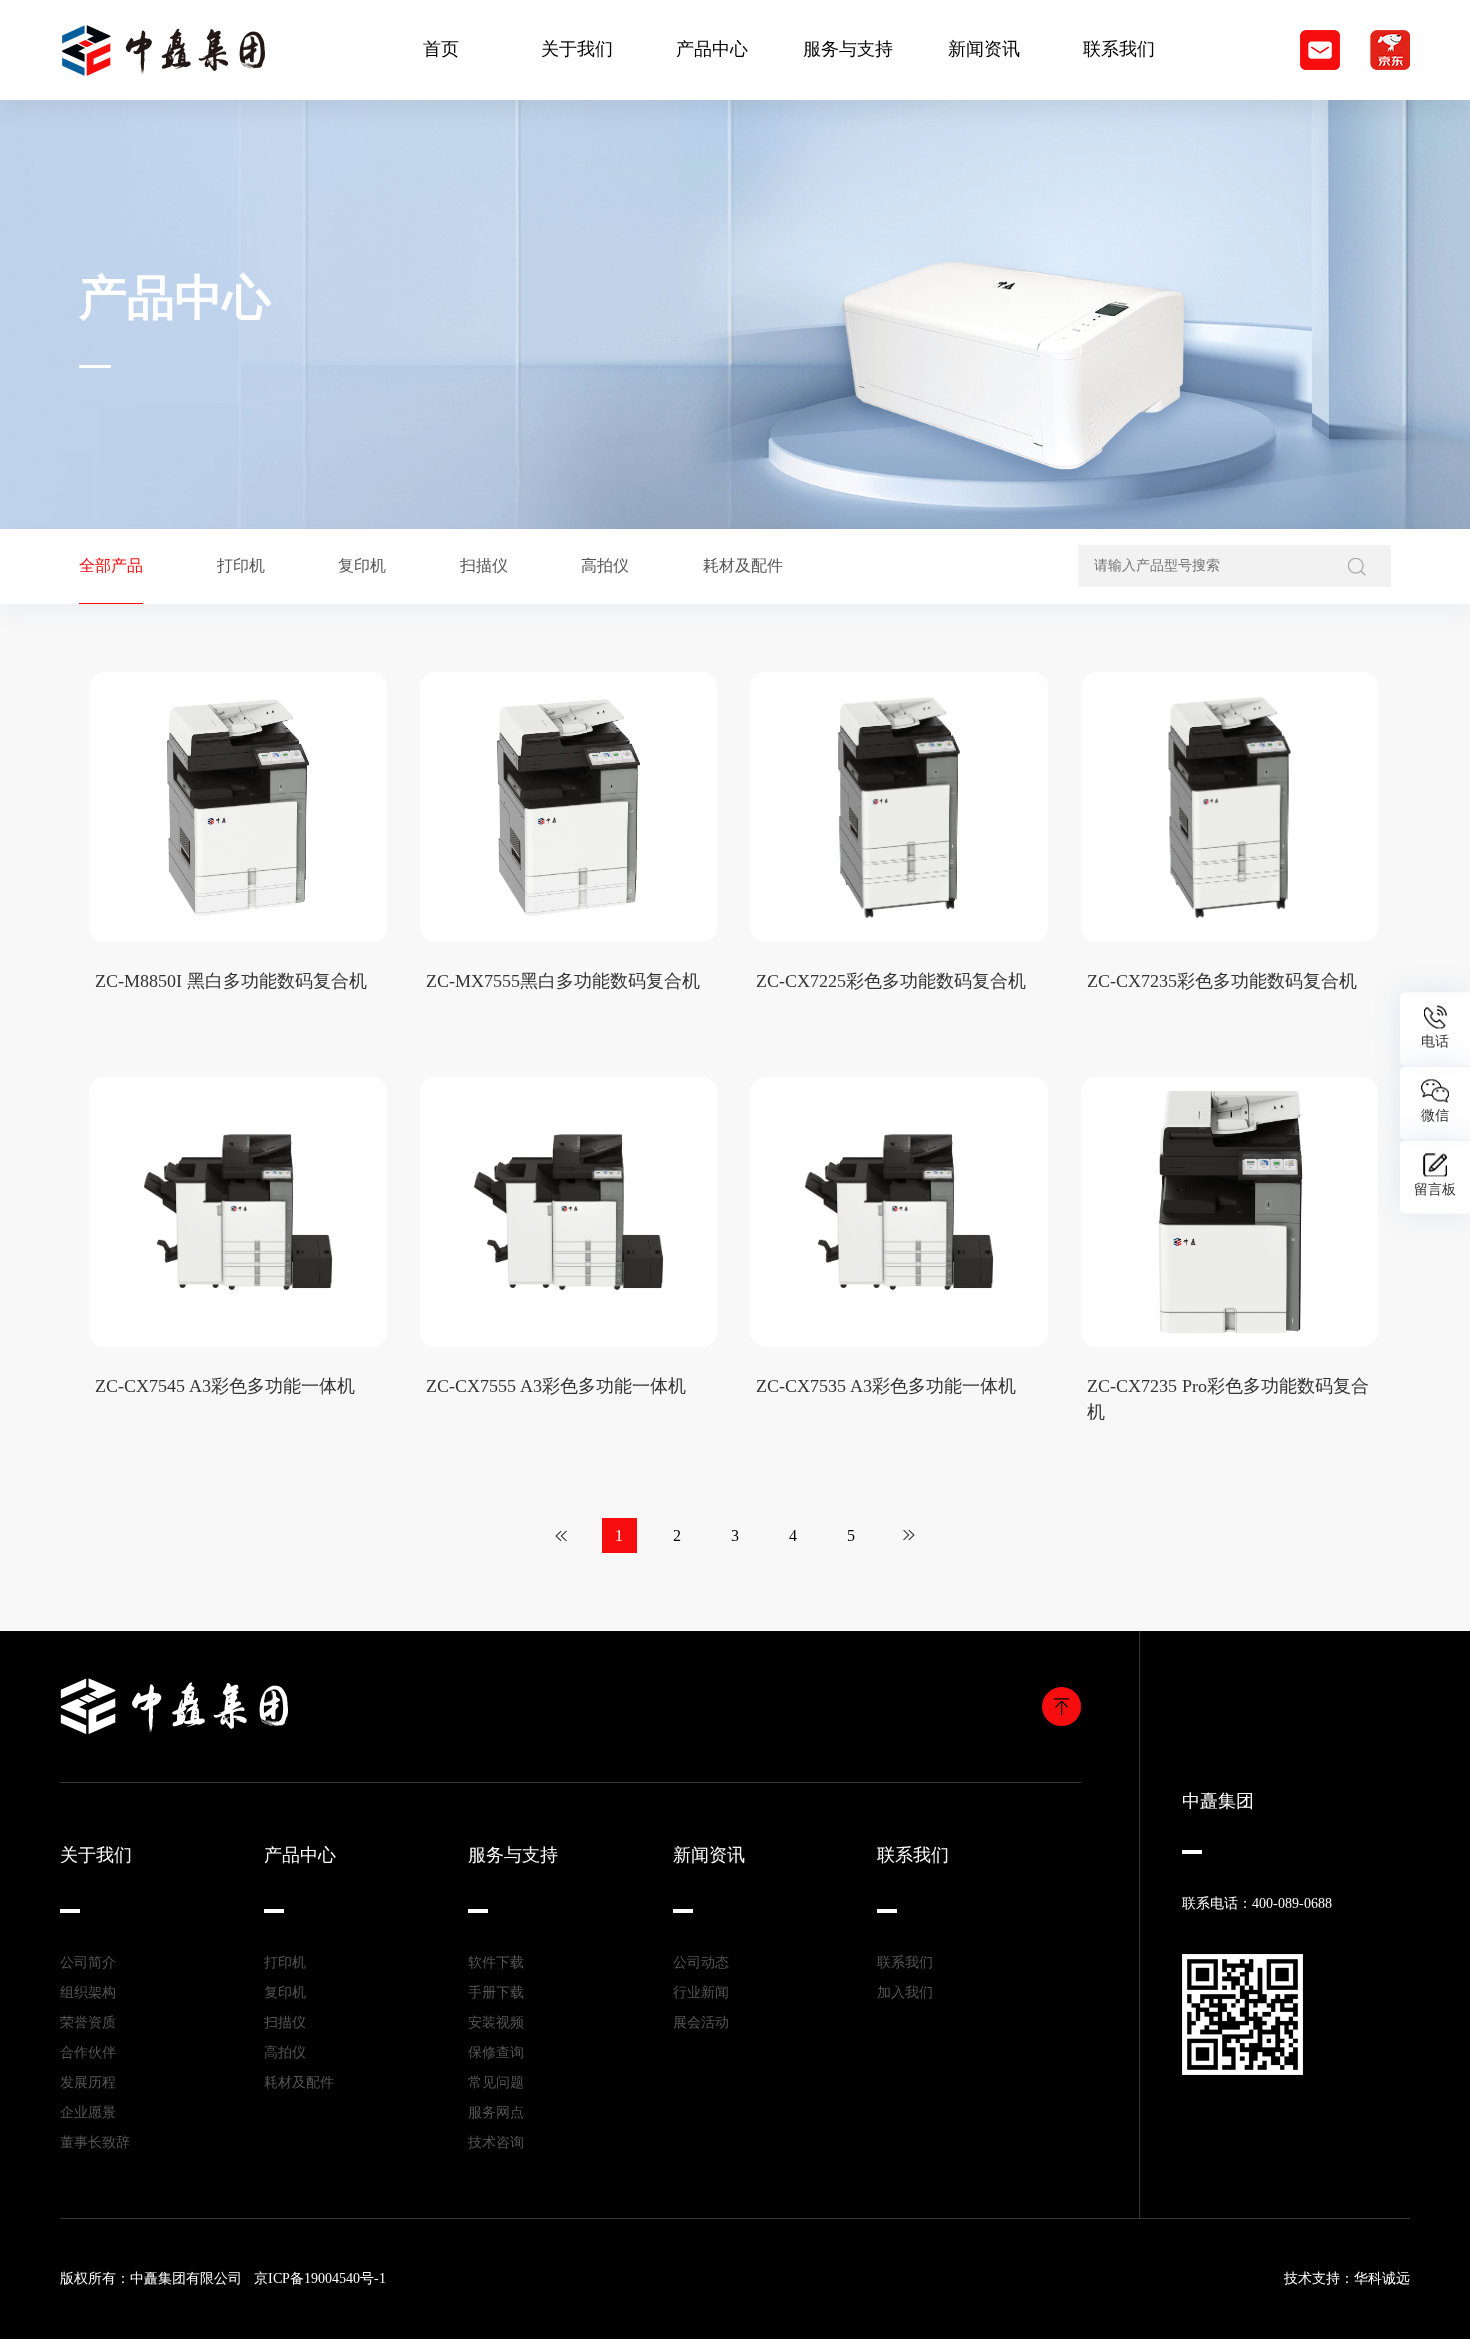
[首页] (561, 1535)
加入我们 (905, 1992)
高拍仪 (285, 2052)
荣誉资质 (88, 2022)
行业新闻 (701, 1992)
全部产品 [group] (111, 565)
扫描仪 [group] (484, 565)
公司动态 (701, 1962)
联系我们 (1119, 49)
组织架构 (88, 1992)
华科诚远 (1382, 2278)
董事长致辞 (95, 2142)
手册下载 (496, 1992)
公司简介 (88, 1962)
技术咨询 (496, 2142)
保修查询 (496, 2052)
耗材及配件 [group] (743, 565)
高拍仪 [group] (605, 565)
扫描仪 (285, 2022)
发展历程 (88, 2082)
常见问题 (496, 2082)
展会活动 (701, 2022)
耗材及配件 (299, 2082)
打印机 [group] (241, 565)
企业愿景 (88, 2112)
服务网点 (496, 2112)
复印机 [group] (362, 565)
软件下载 (496, 1962)
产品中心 (712, 49)
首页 (441, 49)
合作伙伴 (88, 2052)
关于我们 (577, 49)
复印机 (285, 1992)
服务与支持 (848, 49)
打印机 (285, 1962)
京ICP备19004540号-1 (320, 2278)
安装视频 (496, 2022)
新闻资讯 (984, 49)
